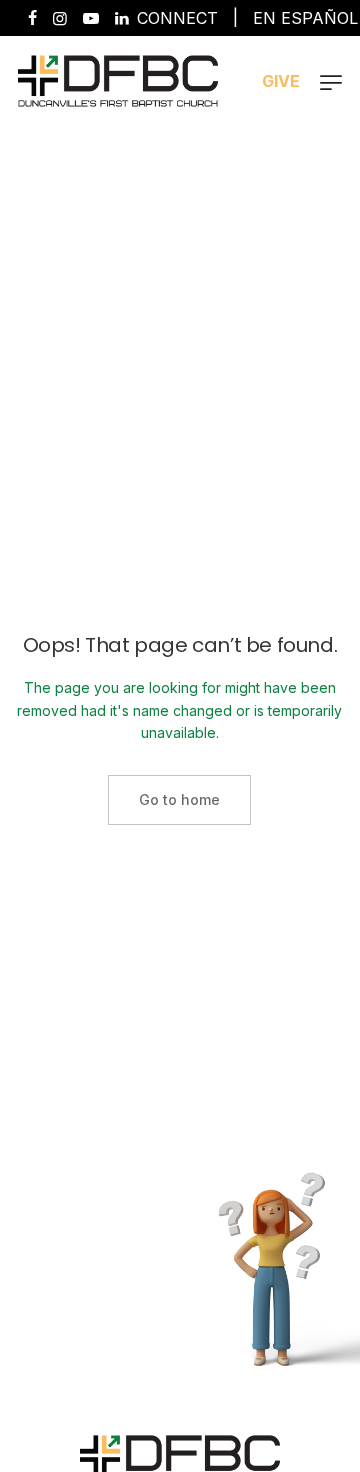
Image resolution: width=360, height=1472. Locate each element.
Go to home (179, 799)
